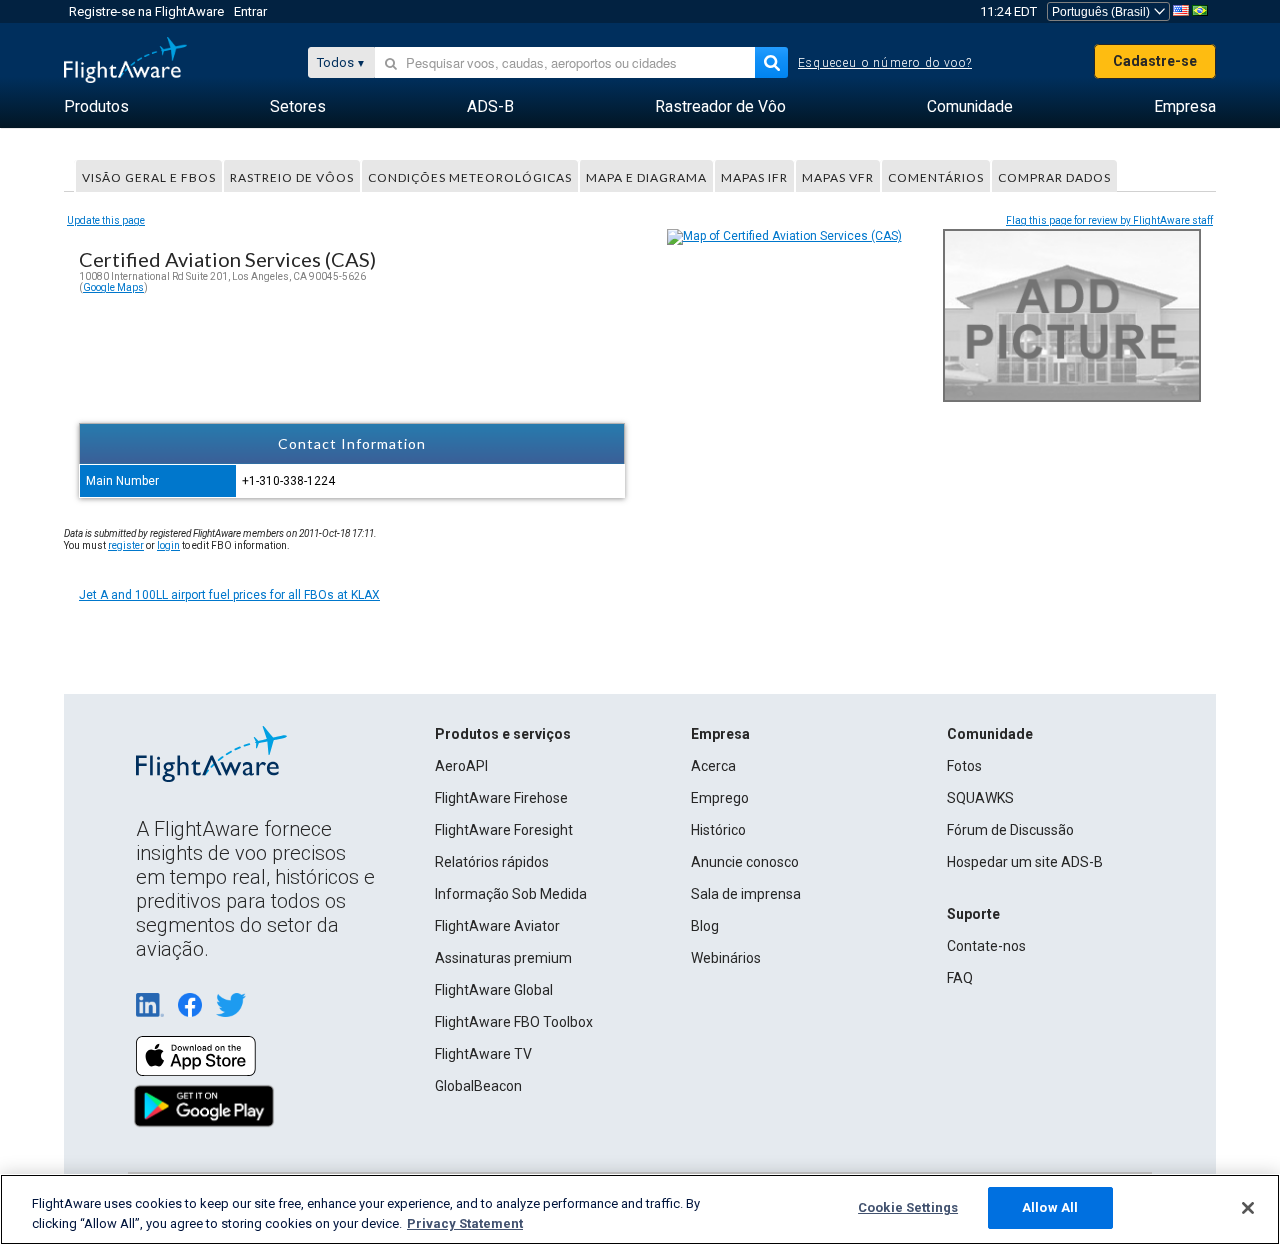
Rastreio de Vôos (292, 177)
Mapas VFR (838, 177)
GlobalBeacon (478, 1086)
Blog (705, 926)
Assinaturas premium (503, 958)
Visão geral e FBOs (149, 177)
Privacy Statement (465, 1223)
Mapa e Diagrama (646, 177)
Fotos (964, 766)
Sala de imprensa (746, 894)
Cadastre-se (1155, 61)
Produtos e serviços (503, 734)
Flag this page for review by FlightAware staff (1109, 220)
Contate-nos (986, 946)
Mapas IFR (754, 177)
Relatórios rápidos (492, 862)
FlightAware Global (494, 990)
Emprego (720, 798)
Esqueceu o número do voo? (885, 63)
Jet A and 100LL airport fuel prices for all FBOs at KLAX (229, 595)
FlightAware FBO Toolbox (514, 1022)
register (126, 545)
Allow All (1050, 1207)
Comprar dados (1054, 177)
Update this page (106, 220)
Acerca (713, 766)
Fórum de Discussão (1010, 830)
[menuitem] (96, 107)
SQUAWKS (980, 798)
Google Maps (113, 287)
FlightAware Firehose (501, 798)
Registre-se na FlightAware (146, 11)
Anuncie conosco (745, 862)
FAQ (960, 978)
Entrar (250, 11)
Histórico (718, 830)
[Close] (1248, 1208)
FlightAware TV (483, 1054)
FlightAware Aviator (497, 926)
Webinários (726, 958)
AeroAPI (461, 766)
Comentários (936, 177)
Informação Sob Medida (511, 894)
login (168, 545)
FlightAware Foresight (504, 830)
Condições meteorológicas (470, 177)
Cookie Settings (908, 1207)
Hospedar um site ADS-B (1025, 862)
